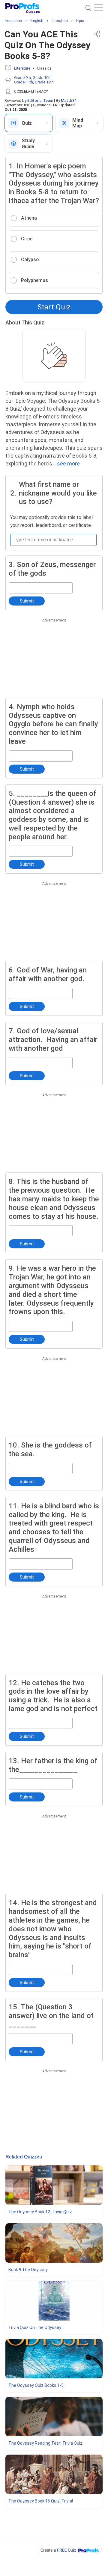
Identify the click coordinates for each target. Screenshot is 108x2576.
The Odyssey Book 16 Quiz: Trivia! (41, 2501)
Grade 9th (22, 78)
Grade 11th (24, 82)
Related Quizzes (24, 2157)
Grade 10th (42, 78)
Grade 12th (44, 82)
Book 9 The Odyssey (28, 2270)
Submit (27, 601)
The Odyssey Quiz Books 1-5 (36, 2385)
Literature (22, 68)
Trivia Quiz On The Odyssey (35, 2327)
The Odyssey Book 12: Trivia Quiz (40, 2212)
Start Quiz (54, 307)
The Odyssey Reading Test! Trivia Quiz (45, 2443)
